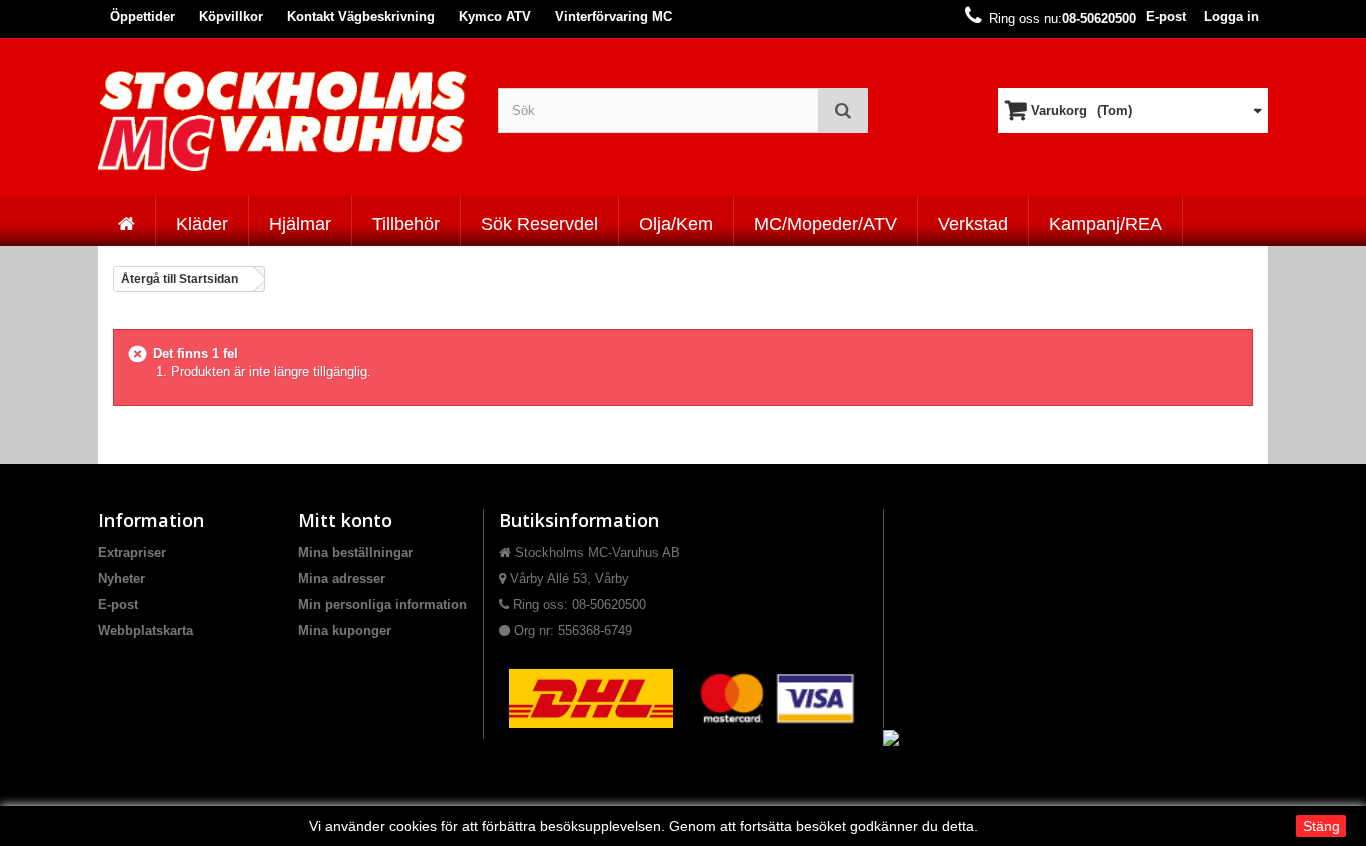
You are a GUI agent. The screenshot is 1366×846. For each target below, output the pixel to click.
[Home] (126, 221)
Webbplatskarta (145, 630)
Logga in (1231, 16)
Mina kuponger (344, 630)
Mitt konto (345, 520)
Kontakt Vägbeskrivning (361, 16)
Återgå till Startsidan (179, 279)
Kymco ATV (495, 16)
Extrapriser (132, 552)
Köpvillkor (231, 16)
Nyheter (121, 578)
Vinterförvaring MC (613, 16)
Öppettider (142, 16)
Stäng (1321, 826)
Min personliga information (382, 604)
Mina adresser (341, 578)
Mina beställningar (355, 552)
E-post (1166, 16)
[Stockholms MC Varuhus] (283, 120)
